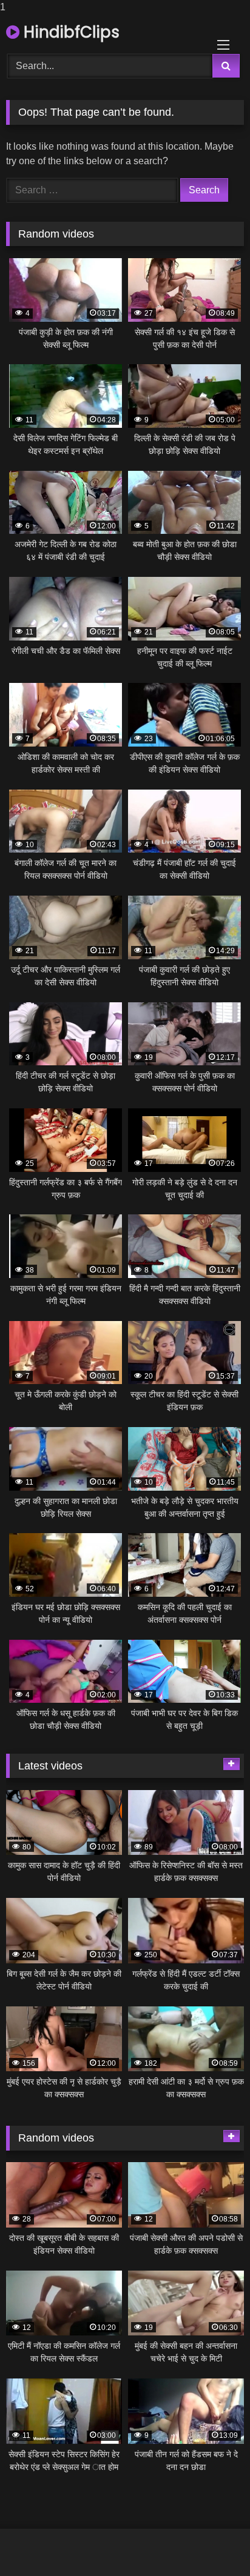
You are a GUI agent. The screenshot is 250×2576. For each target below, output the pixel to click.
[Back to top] (212, 2542)
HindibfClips (69, 32)
